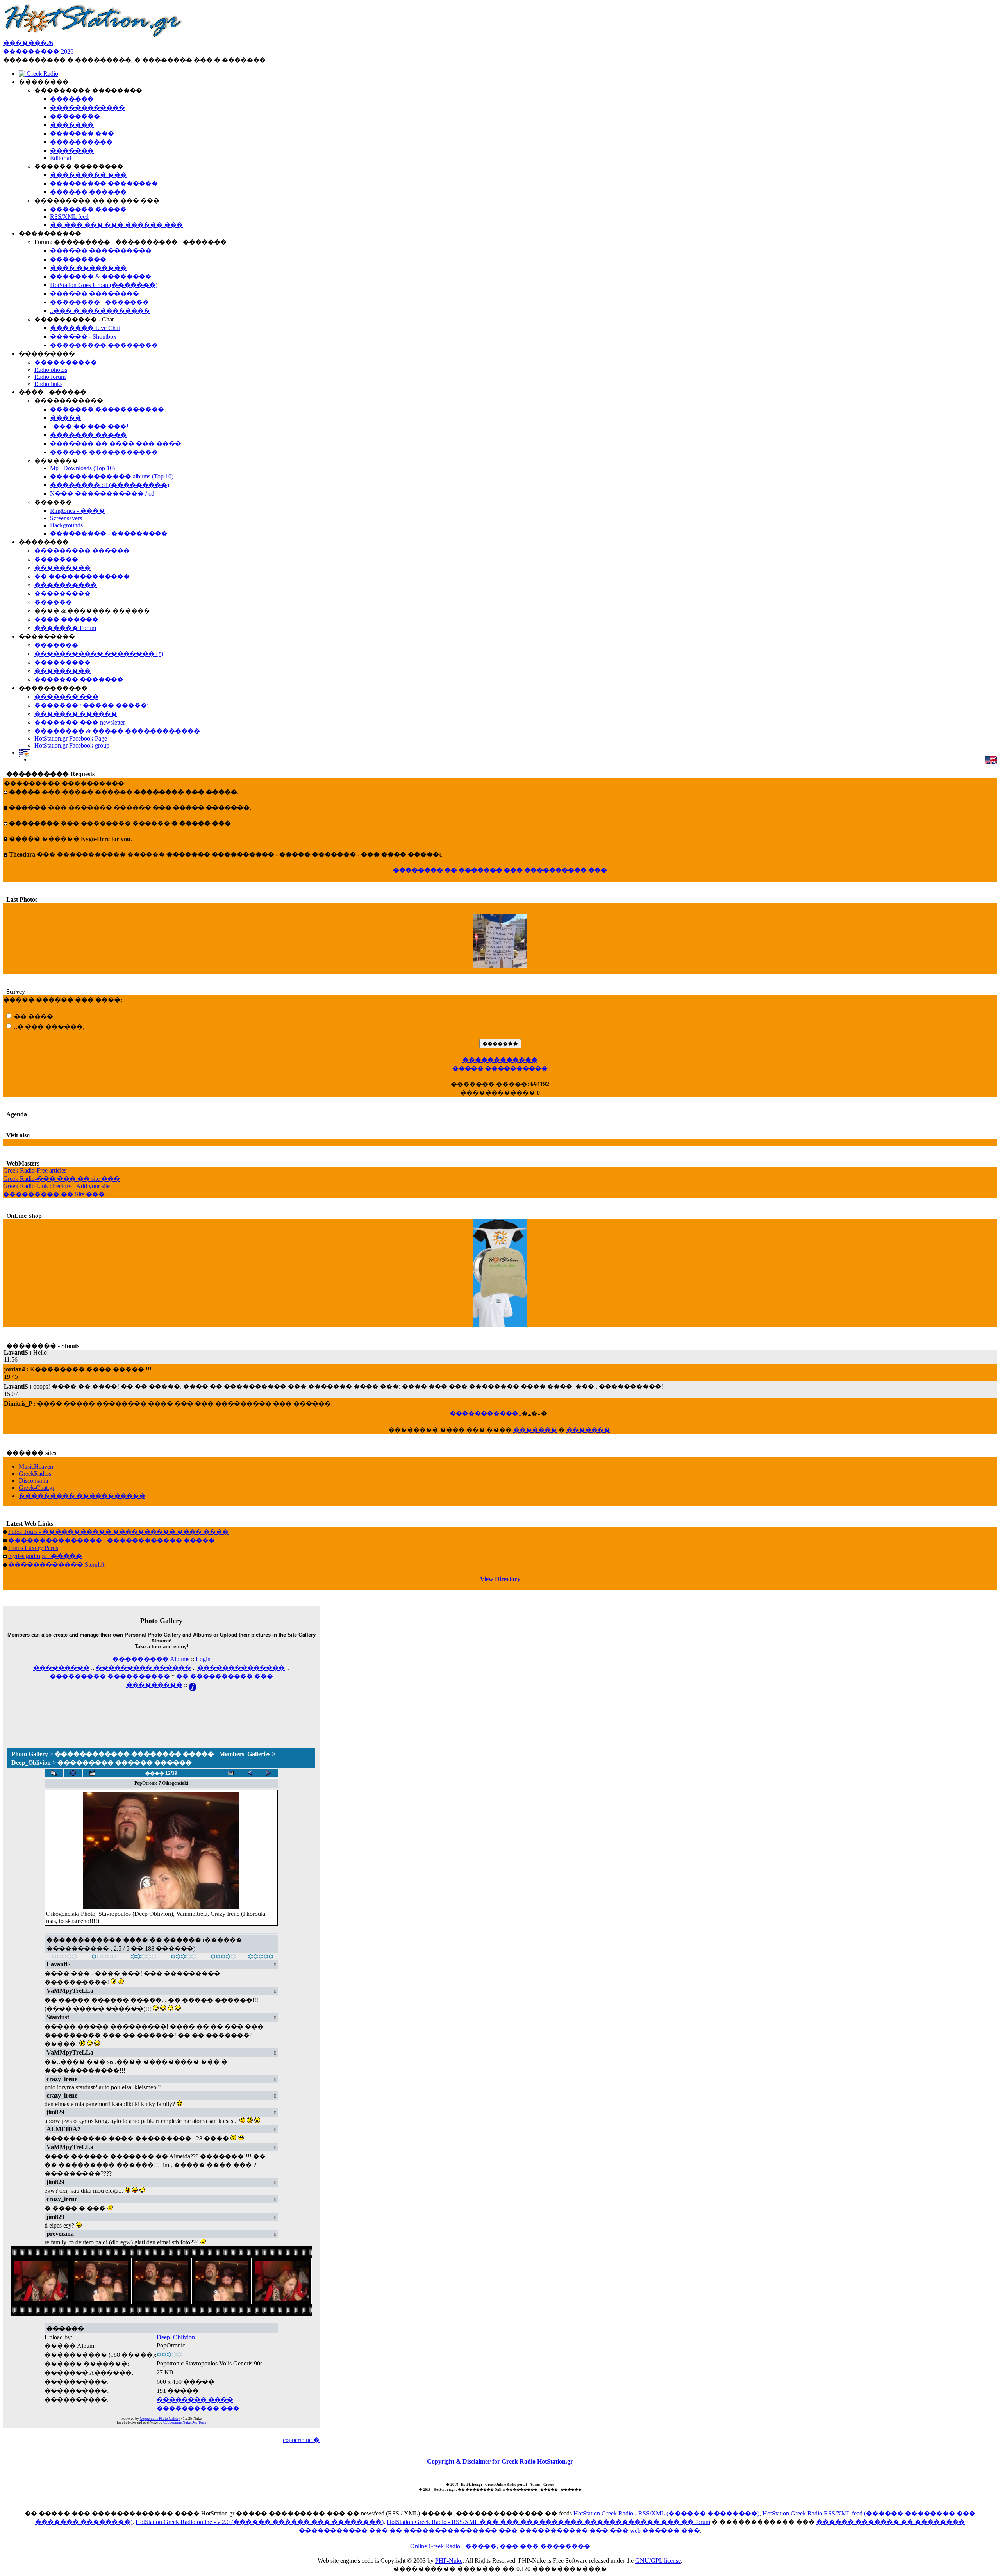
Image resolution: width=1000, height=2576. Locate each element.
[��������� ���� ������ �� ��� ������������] (54, 1773)
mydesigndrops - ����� (45, 1556)
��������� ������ (143, 1668)
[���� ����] (223, 1957)
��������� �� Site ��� (54, 1194)
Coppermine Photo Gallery (160, 2419)
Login (203, 1659)
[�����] (64, 1957)
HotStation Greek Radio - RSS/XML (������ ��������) (666, 2513)
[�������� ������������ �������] (250, 1773)
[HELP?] (193, 1685)
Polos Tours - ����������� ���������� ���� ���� (118, 1532)
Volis (225, 2363)
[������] (144, 1957)
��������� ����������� (82, 1496)
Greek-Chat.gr (37, 1488)
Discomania (33, 1481)
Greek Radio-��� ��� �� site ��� (62, 1179)
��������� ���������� (110, 1676)
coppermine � (301, 2440)
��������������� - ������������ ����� (112, 1540)
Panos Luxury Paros (33, 1548)
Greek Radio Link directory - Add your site (56, 1186)
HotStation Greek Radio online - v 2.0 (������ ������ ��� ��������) (260, 2522)
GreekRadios (35, 1474)
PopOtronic (171, 2345)
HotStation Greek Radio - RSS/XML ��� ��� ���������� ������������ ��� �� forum (548, 2522)
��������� (61, 1668)
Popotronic (170, 2363)
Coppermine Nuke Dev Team (185, 2422)
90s (258, 2363)
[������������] (261, 1957)
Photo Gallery (30, 1754)
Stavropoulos (201, 2363)
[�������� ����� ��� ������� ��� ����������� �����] (230, 1773)
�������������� (241, 1668)
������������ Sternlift (56, 1565)
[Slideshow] (92, 1773)
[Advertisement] (161, 1709)
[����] (104, 1957)
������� (535, 1430)
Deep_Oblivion (176, 2337)
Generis (243, 2363)
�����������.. (486, 1413)
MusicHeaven (36, 1467)
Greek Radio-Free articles (35, 1170)
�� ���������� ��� (225, 1676)
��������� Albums (151, 1659)
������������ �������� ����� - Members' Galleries (162, 1754)
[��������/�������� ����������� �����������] (73, 1773)
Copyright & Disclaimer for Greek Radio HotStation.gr (500, 2461)
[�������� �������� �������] (269, 1773)
